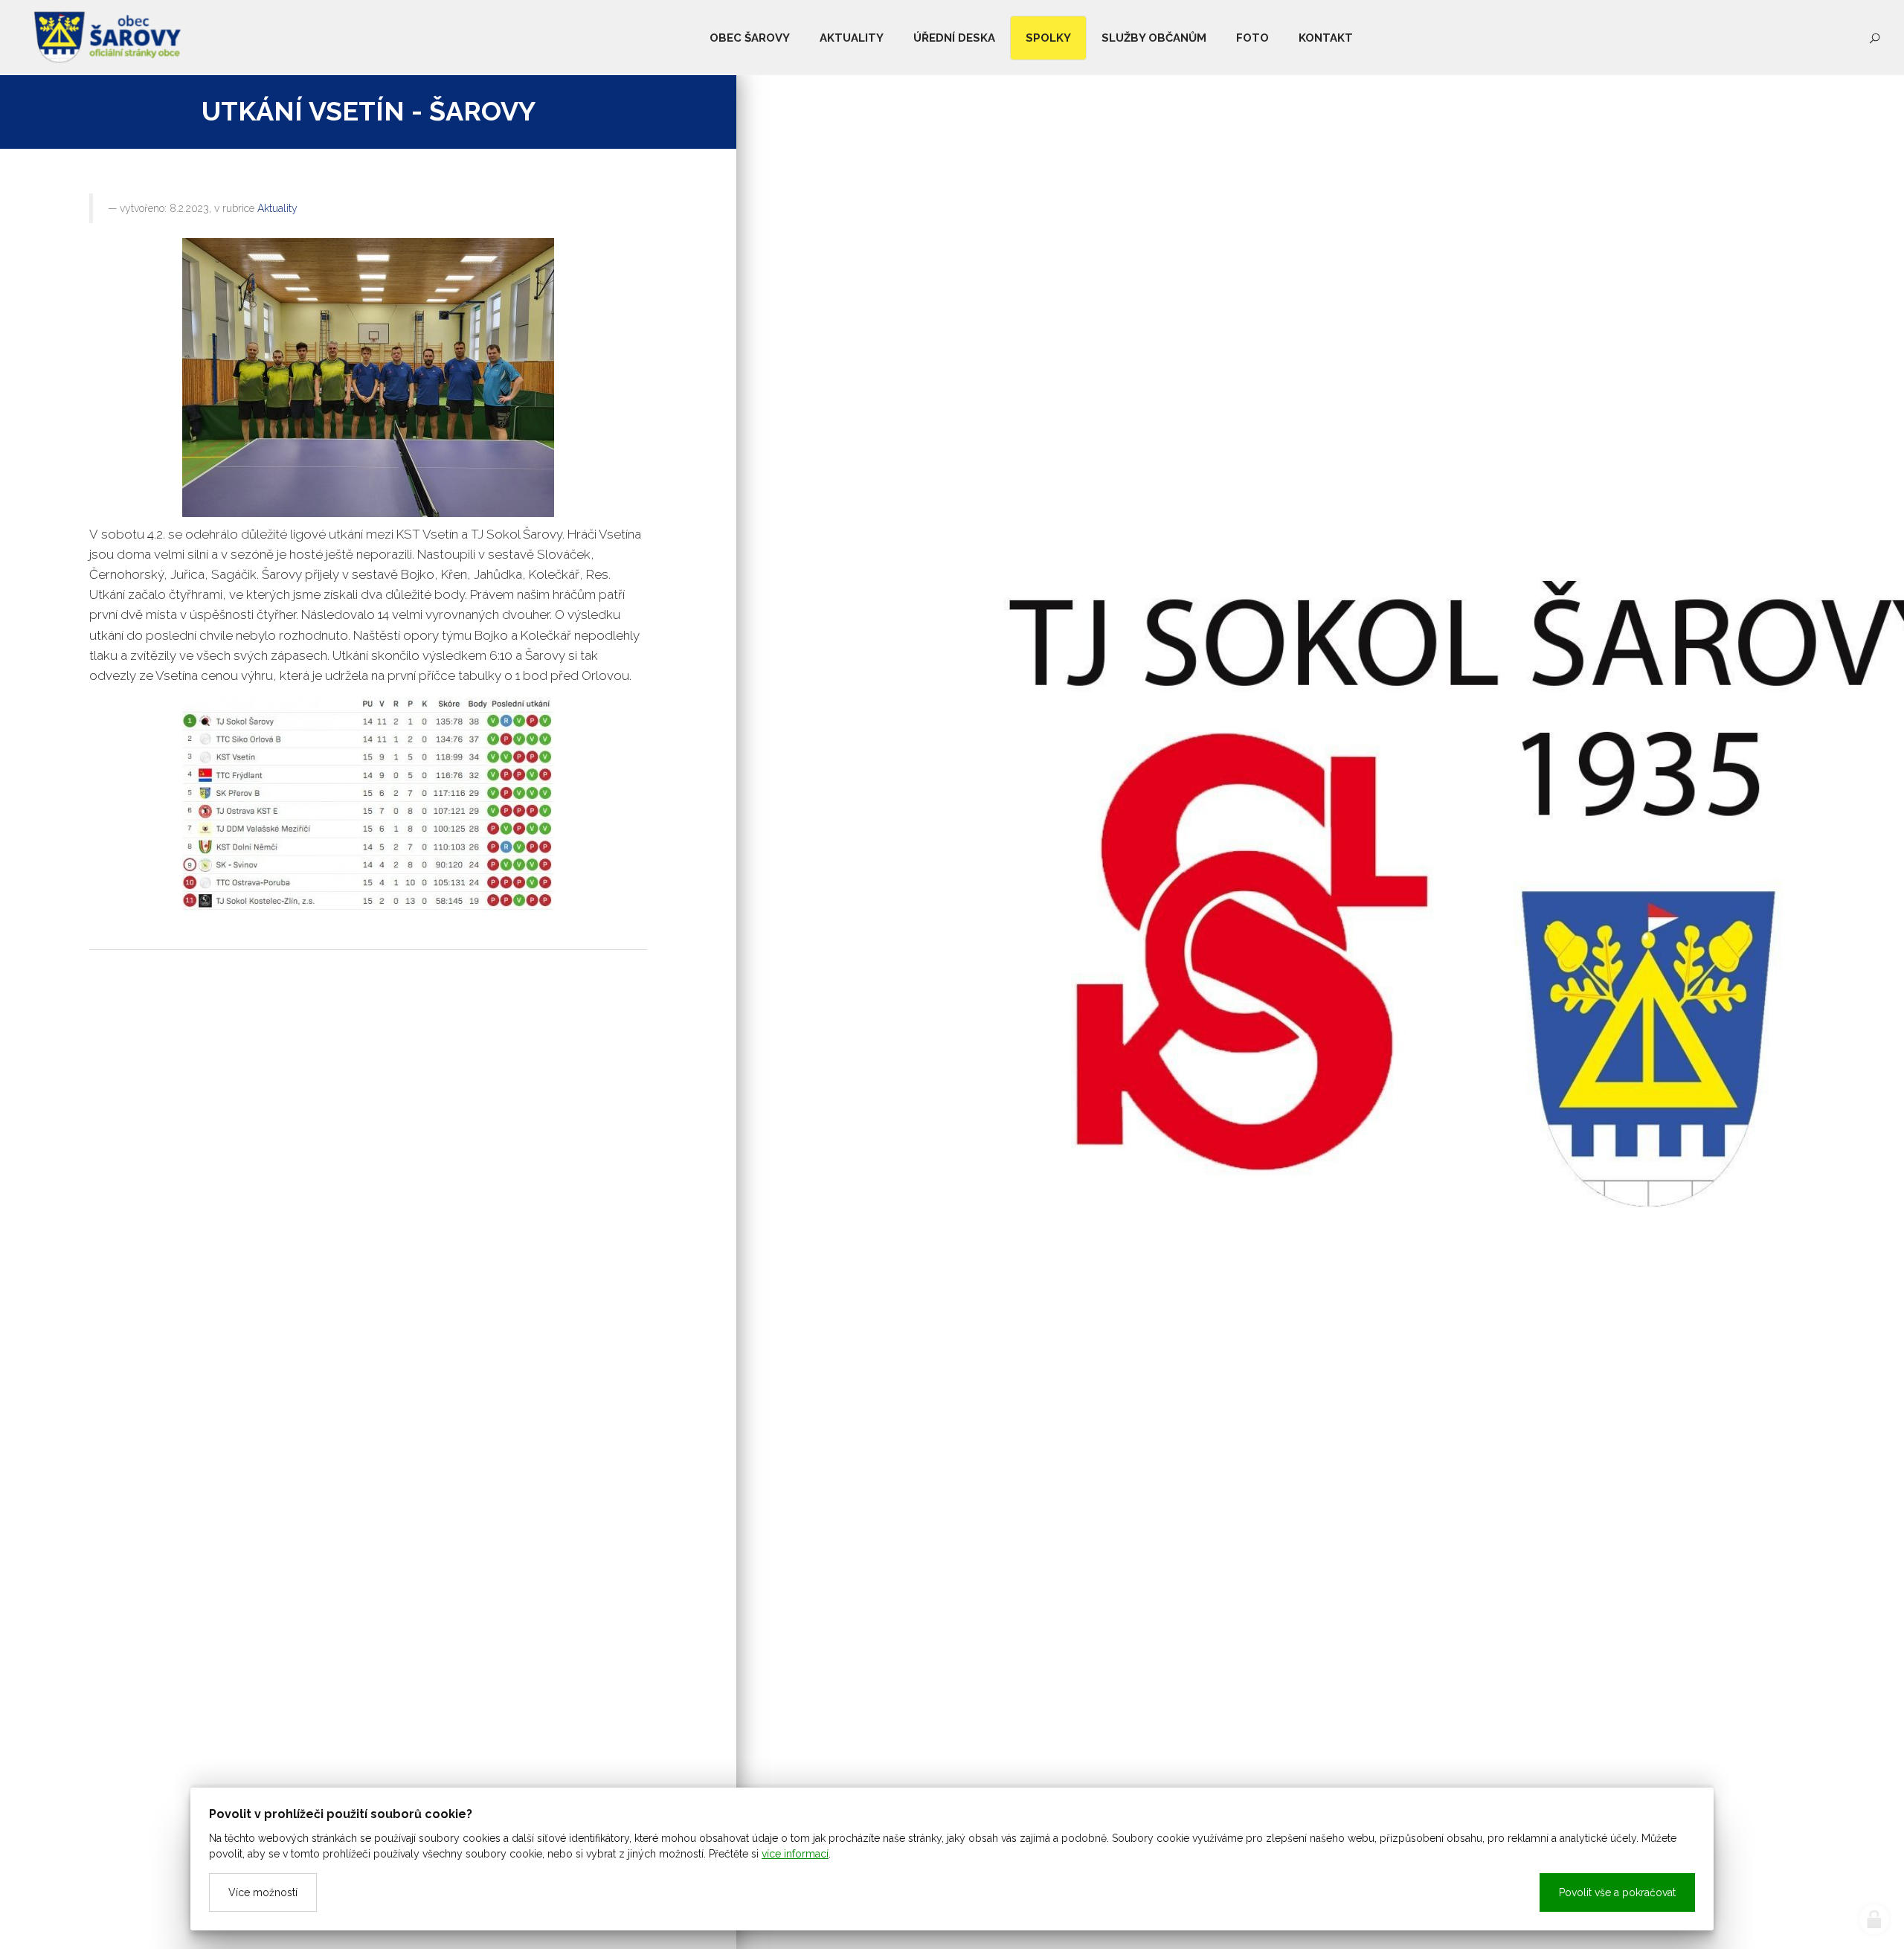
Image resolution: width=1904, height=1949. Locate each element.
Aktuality (277, 208)
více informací (795, 1854)
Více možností (263, 1892)
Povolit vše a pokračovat (1617, 1892)
